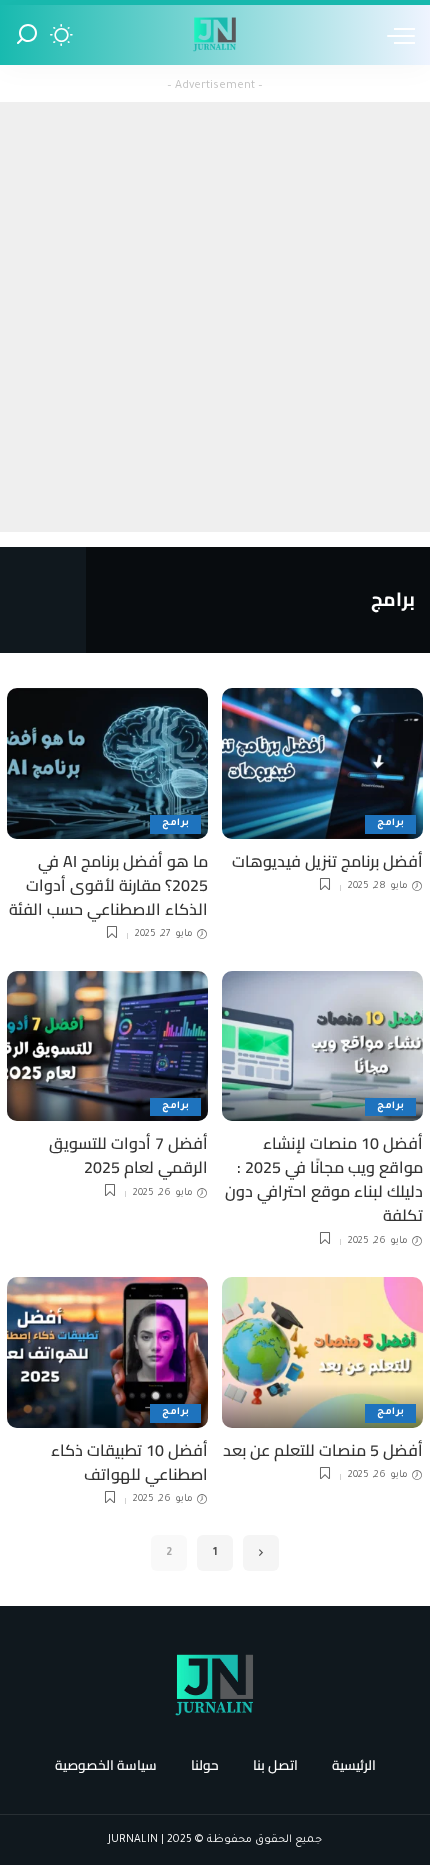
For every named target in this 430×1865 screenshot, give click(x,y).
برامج (390, 823)
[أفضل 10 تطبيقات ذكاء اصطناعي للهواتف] (107, 1352)
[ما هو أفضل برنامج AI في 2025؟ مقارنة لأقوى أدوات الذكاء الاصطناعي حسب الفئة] (107, 763)
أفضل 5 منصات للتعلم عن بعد (323, 1450)
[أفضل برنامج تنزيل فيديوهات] (322, 763)
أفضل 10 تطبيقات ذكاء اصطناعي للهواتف (129, 1462)
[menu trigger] (396, 35)
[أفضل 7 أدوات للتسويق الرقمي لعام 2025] (107, 1046)
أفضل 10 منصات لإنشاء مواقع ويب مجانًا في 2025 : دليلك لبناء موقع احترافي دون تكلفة (324, 1179)
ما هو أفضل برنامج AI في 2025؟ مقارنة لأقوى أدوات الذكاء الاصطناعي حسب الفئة (108, 885)
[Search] (27, 35)
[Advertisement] (215, 317)
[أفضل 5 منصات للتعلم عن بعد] (322, 1352)
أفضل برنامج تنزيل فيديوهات (327, 861)
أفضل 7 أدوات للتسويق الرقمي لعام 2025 (128, 1155)
